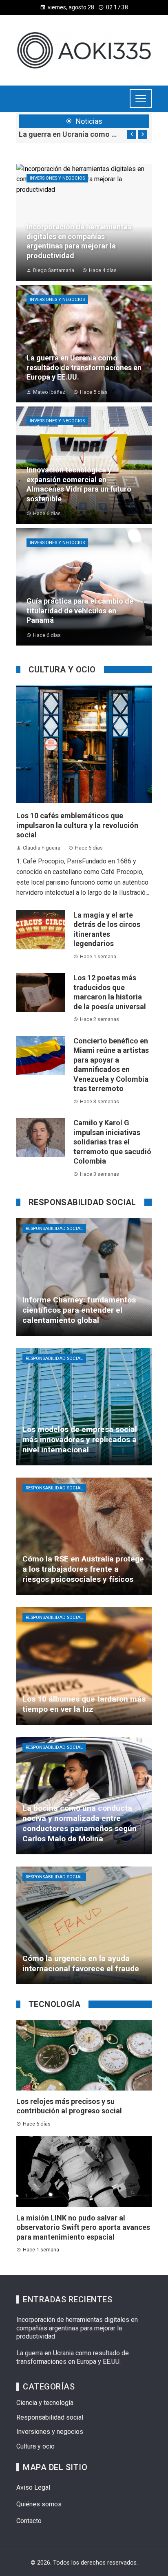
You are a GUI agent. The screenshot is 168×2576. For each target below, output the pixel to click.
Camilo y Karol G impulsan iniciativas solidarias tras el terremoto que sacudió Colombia (112, 1142)
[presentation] (132, 134)
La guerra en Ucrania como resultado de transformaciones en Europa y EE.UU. (73, 2357)
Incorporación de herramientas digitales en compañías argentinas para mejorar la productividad (77, 2328)
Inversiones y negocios (57, 178)
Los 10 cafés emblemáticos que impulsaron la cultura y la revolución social (69, 134)
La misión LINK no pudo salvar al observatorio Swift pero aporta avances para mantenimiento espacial (83, 2227)
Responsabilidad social (54, 1229)
